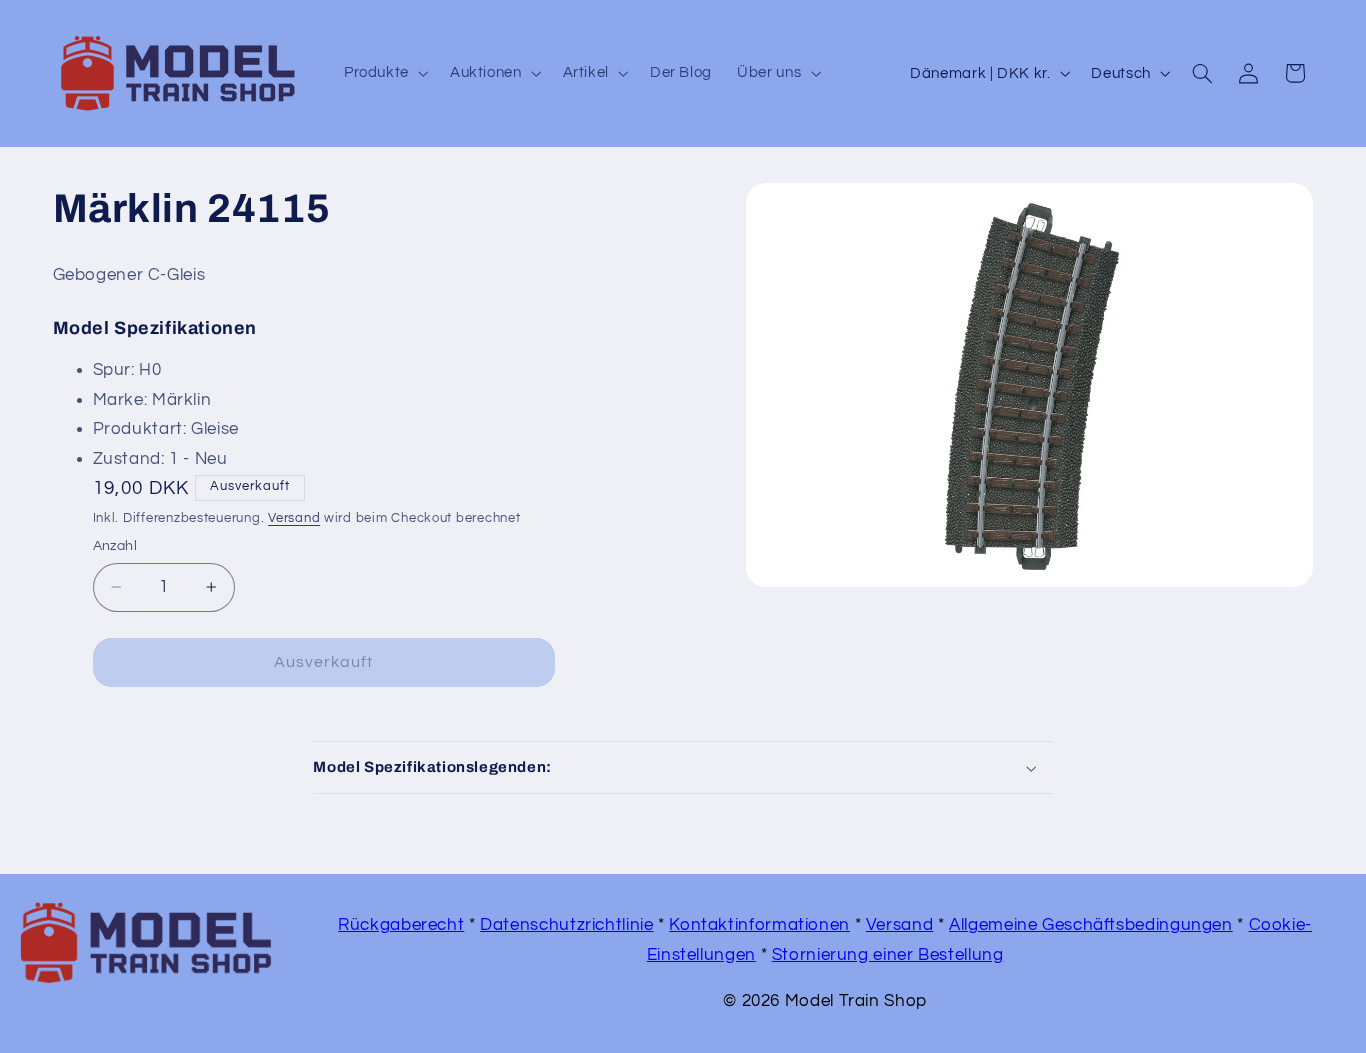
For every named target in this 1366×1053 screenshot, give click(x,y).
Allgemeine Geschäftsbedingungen (1091, 925)
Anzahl (115, 546)
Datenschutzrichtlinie (566, 925)
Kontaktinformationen (759, 925)
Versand (294, 518)
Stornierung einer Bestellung (888, 955)
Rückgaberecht (401, 925)
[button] (384, 73)
